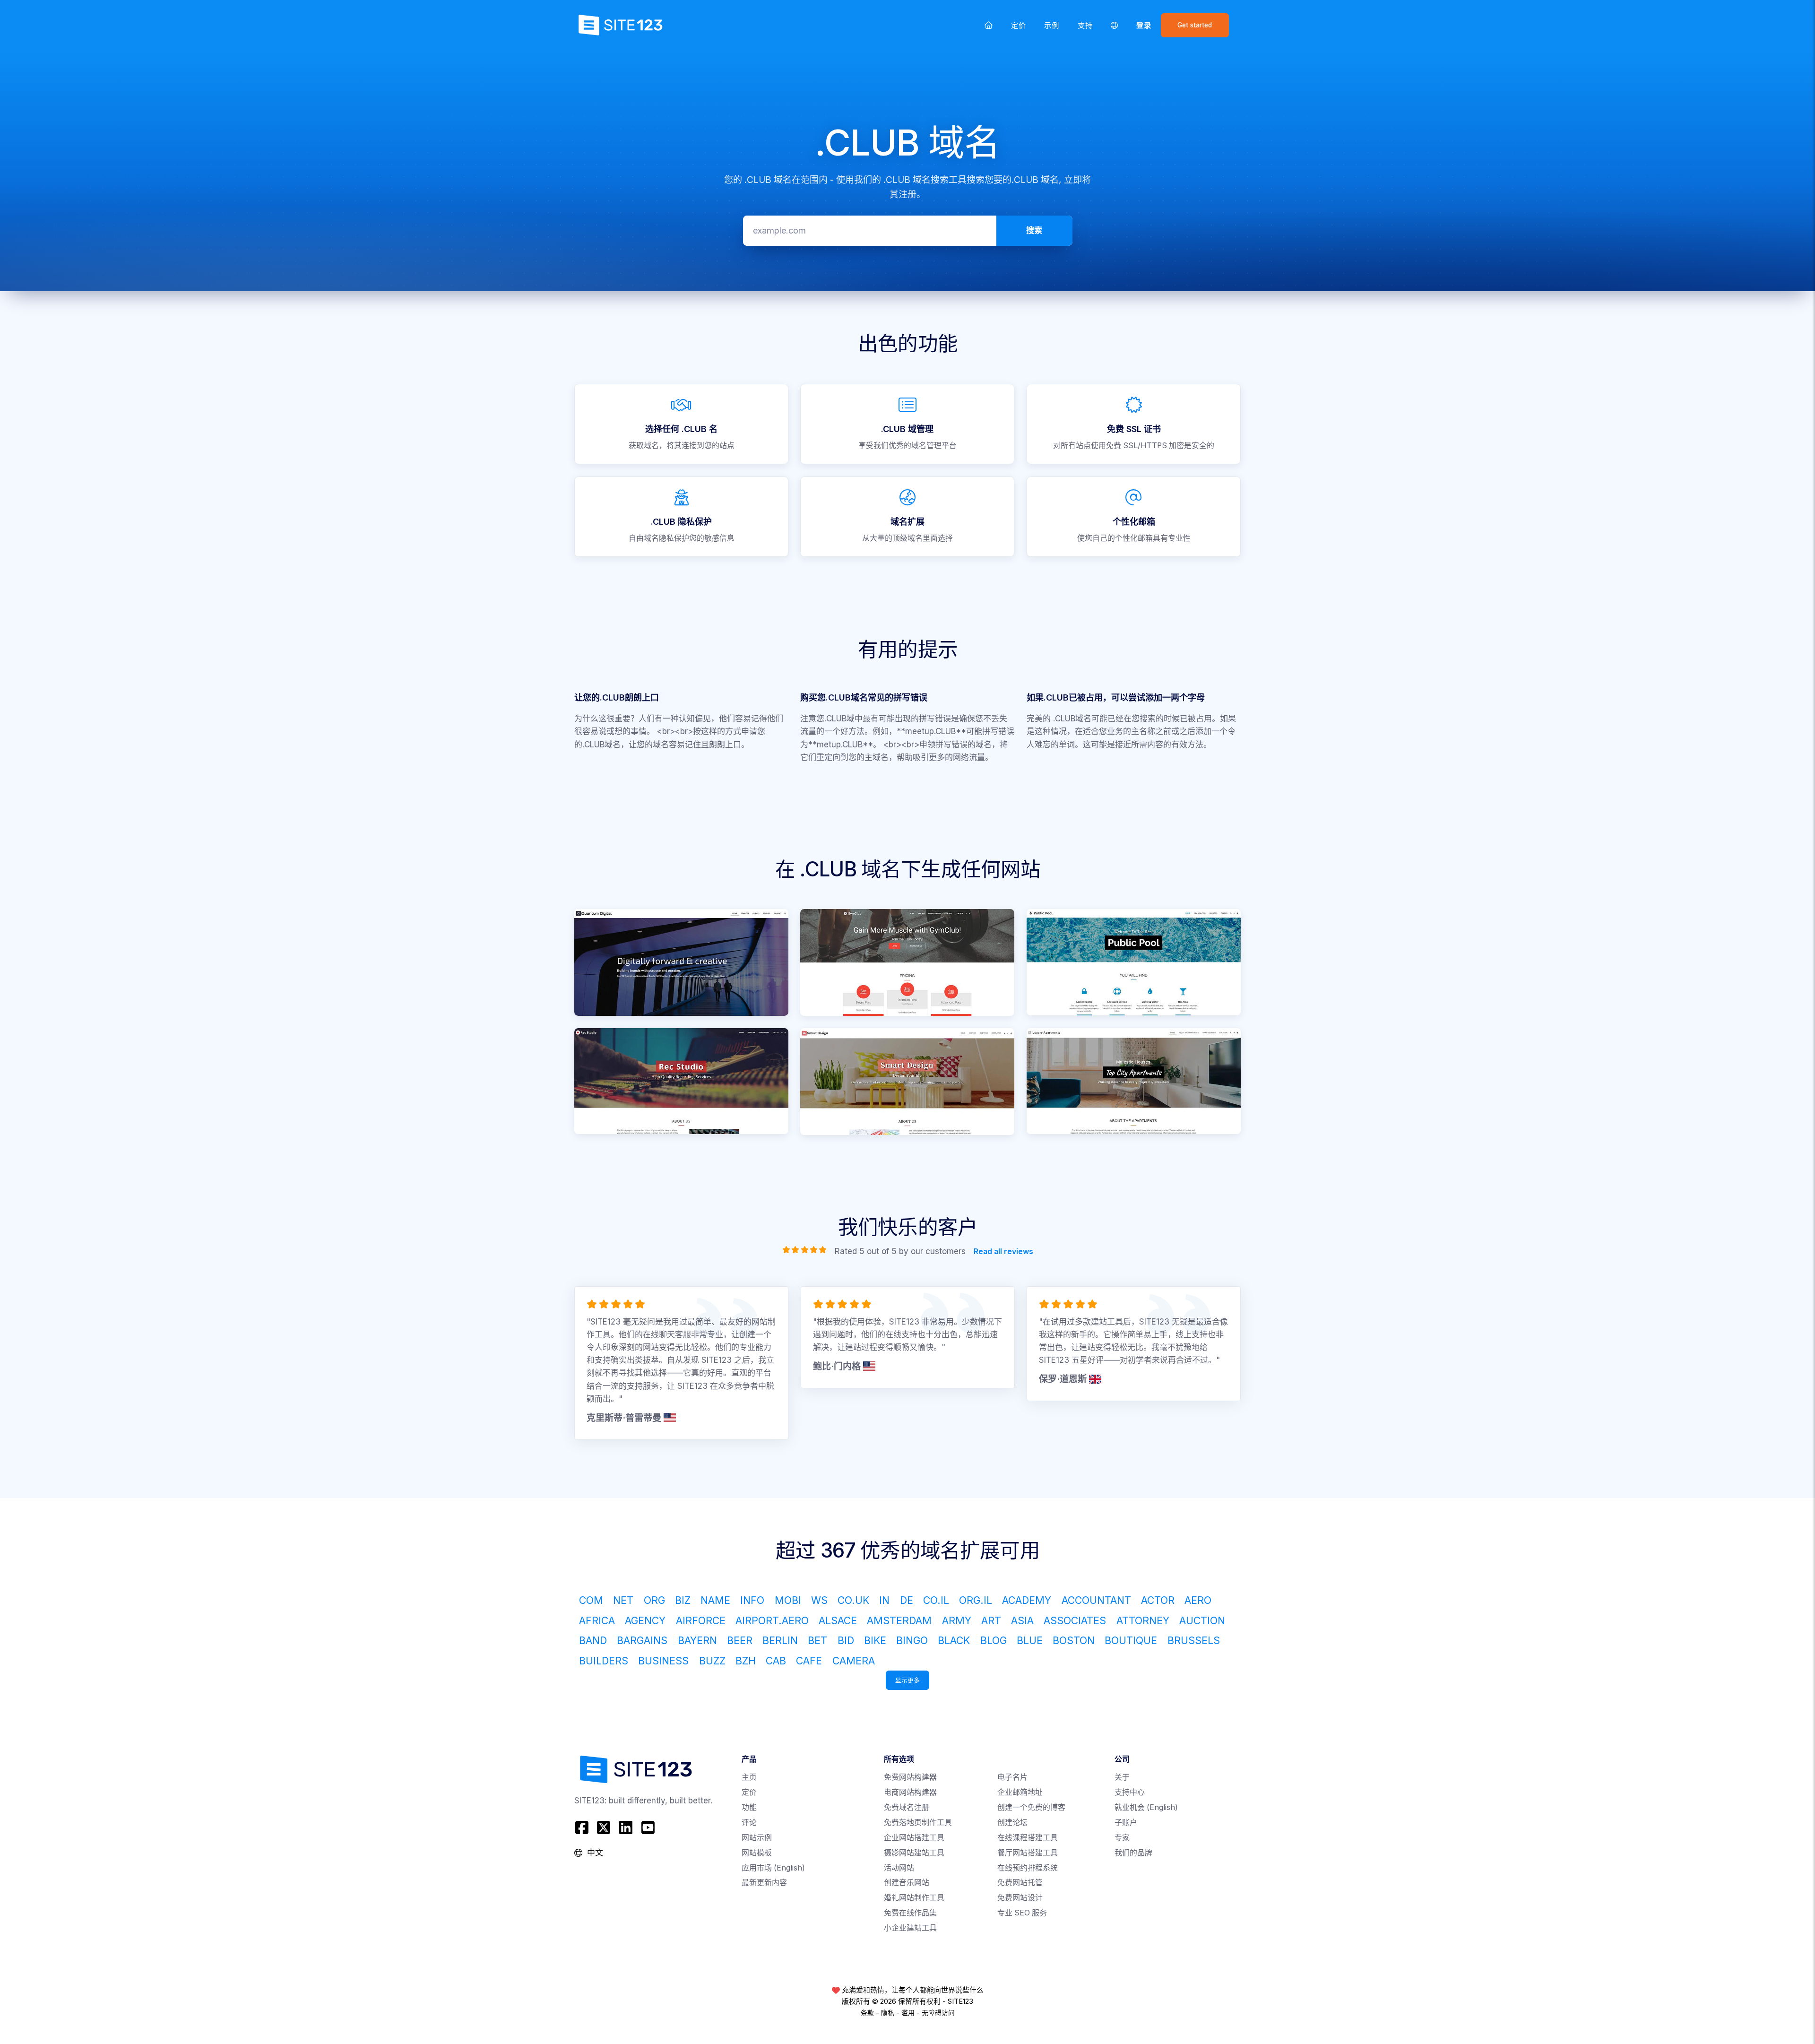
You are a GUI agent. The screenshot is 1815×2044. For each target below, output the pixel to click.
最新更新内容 (764, 1883)
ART (991, 1620)
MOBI (788, 1600)
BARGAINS (642, 1640)
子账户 (1126, 1823)
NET (623, 1600)
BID (846, 1640)
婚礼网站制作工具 (914, 1898)
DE (907, 1600)
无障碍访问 (938, 2013)
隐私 (888, 2013)
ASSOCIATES (1075, 1620)
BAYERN (697, 1640)
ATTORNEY (1143, 1620)
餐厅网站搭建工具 (1028, 1853)
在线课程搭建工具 (1028, 1838)
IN (884, 1600)
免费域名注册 (907, 1807)
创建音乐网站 (907, 1883)
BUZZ (712, 1661)
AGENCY (645, 1620)
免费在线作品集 (910, 1913)
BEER (740, 1640)
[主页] (988, 25)
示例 (1052, 25)
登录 (1144, 25)
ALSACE (838, 1620)
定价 (1019, 25)
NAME (715, 1600)
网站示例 (757, 1838)
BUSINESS (663, 1661)
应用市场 (773, 1868)
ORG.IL (976, 1600)
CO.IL (936, 1600)
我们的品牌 (1133, 1853)
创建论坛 (1012, 1823)
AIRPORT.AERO (772, 1620)
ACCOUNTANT (1096, 1600)
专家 (1122, 1838)
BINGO (912, 1640)
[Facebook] (583, 1828)
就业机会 (1146, 1807)
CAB (776, 1661)
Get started (1195, 25)
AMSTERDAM (899, 1620)
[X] (604, 1828)
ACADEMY (1027, 1600)
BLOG (994, 1640)
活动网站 (899, 1868)
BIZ (683, 1600)
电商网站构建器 (910, 1792)
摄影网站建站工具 (914, 1853)
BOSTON (1074, 1640)
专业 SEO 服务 (1022, 1913)
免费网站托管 (1020, 1883)
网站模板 (757, 1853)
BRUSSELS (1194, 1640)
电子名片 (1012, 1777)
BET (817, 1640)
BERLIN (780, 1640)
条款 (867, 2013)
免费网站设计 (1020, 1898)
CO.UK (853, 1600)
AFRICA (597, 1620)
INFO (752, 1600)
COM (591, 1600)
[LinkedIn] (626, 1828)
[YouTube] (648, 1828)
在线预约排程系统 (1028, 1868)
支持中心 (1130, 1792)
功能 (749, 1807)
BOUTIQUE (1131, 1640)
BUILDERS (604, 1661)
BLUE (1030, 1640)
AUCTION (1202, 1620)
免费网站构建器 (910, 1777)
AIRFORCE (701, 1620)
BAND (593, 1640)
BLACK (954, 1640)
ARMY (957, 1620)
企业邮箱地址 (1020, 1792)
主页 (749, 1777)
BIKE (875, 1640)
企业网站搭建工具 (914, 1838)
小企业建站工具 (910, 1928)
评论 (749, 1823)
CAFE (809, 1661)
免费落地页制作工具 (918, 1823)
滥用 (908, 2013)
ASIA (1022, 1620)
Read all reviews (1003, 1252)
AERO (1198, 1600)
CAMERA (854, 1661)
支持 (1085, 25)
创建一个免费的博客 (1031, 1807)
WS (819, 1600)
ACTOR (1158, 1600)
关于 (1122, 1777)
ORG (654, 1600)
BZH (746, 1661)
